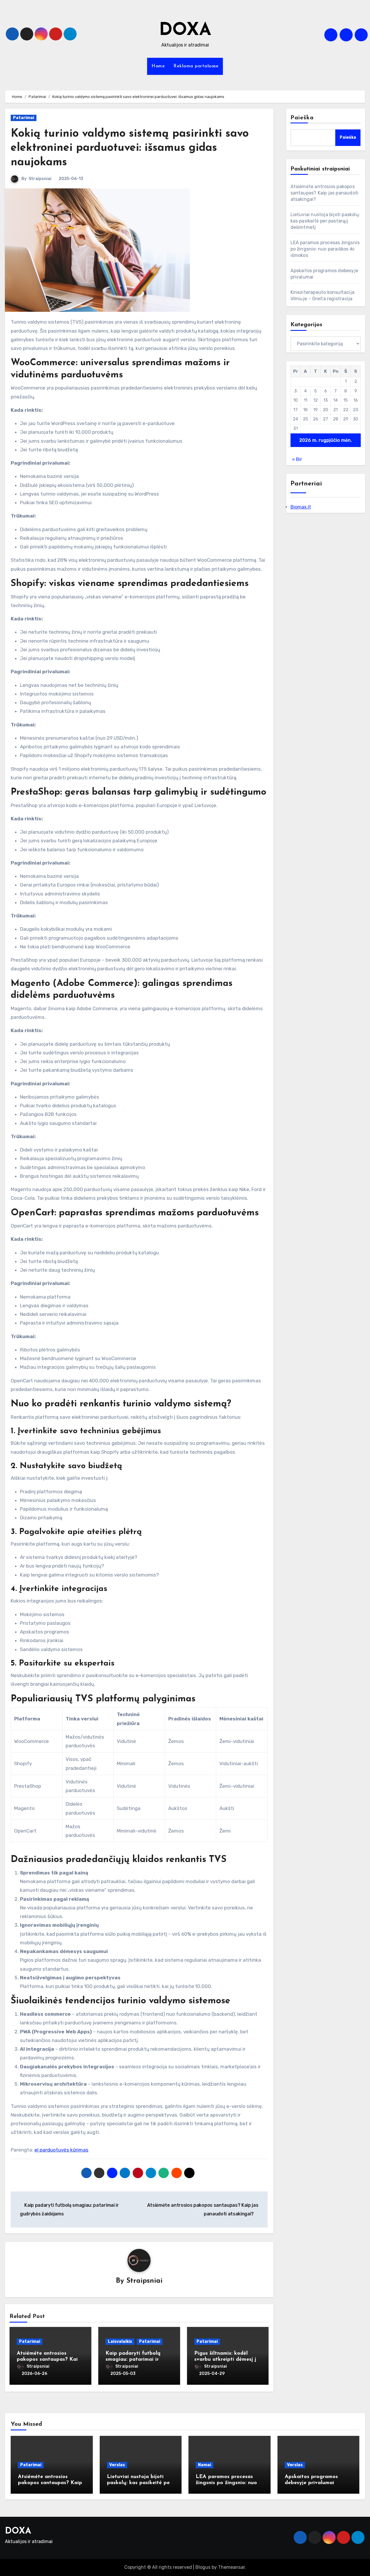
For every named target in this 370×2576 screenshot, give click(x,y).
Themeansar (231, 2567)
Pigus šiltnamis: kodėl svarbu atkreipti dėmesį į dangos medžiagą (225, 2360)
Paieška (302, 118)
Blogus (203, 2567)
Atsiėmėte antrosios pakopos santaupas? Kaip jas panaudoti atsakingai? (49, 2360)
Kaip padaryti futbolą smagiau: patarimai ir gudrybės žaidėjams (133, 2360)
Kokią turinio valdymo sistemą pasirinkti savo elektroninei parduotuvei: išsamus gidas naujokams (130, 148)
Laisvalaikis (120, 2342)
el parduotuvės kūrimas (61, 2150)
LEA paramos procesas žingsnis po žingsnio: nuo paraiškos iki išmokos (325, 249)
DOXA (185, 31)
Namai (205, 2465)
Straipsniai (40, 179)
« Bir (297, 459)
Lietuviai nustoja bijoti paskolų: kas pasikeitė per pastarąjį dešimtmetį (325, 221)
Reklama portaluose (196, 66)
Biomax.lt (301, 507)
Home (158, 66)
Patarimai (24, 118)
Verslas (117, 2465)
